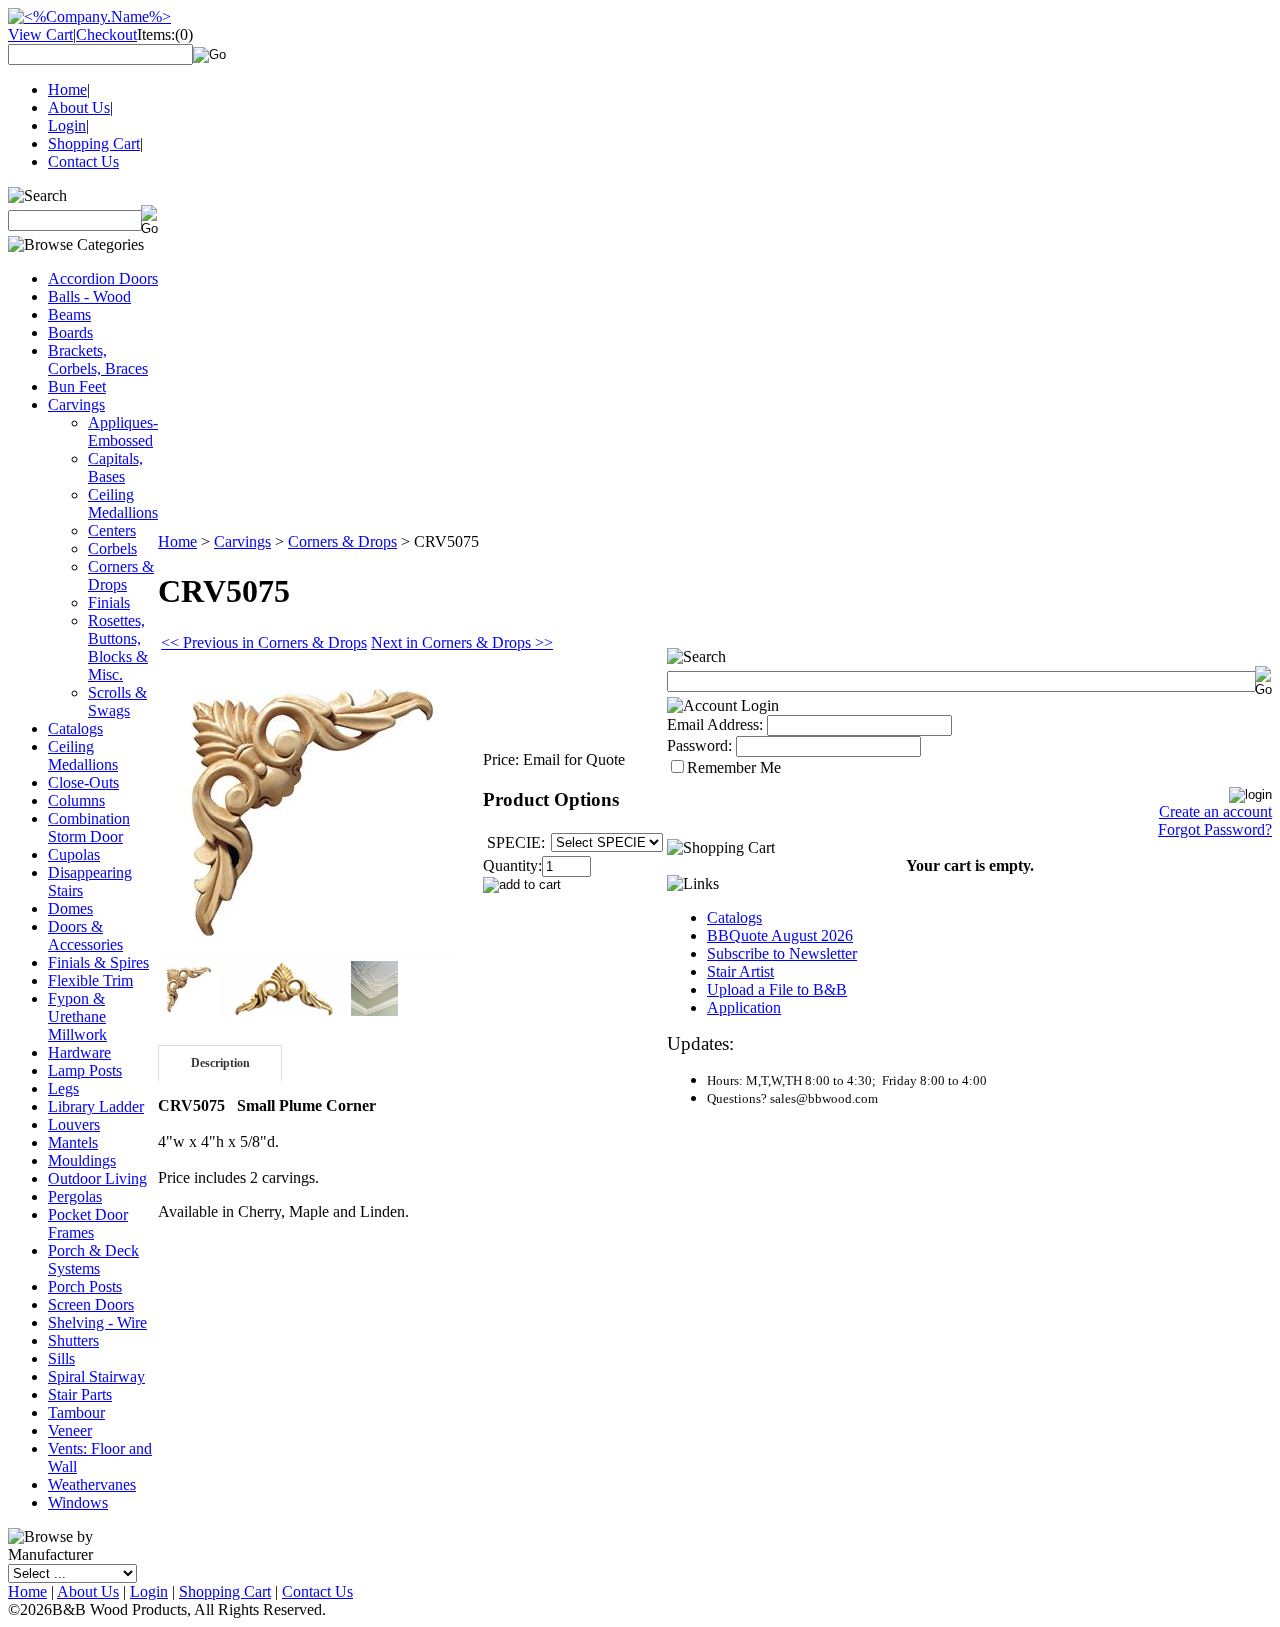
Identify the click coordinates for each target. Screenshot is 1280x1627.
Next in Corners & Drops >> (462, 642)
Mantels (73, 1142)
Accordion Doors (103, 278)
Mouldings (82, 1160)
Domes (70, 908)
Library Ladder (96, 1106)
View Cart (40, 34)
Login (67, 125)
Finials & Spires (98, 962)
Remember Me (734, 767)
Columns (76, 800)
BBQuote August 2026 (780, 935)
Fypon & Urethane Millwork (77, 1016)
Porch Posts (85, 1286)
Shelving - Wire (97, 1322)
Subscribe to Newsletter (782, 953)
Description (220, 1063)
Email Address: (715, 724)
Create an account (1215, 811)
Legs (63, 1088)
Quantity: (512, 865)
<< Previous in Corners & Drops (264, 642)
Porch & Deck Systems (93, 1259)
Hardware (79, 1052)
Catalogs (75, 728)
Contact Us (83, 161)
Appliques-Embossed (123, 431)
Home (67, 89)
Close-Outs (83, 782)
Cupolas (74, 854)
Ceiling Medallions (123, 503)
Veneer (70, 1430)
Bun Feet (77, 386)
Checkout (106, 34)
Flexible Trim (90, 980)
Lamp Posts (85, 1070)
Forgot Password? (1215, 829)
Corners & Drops (121, 575)
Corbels (112, 548)
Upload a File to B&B (777, 989)
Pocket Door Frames (88, 1223)
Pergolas (75, 1196)
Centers (112, 530)
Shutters (73, 1340)
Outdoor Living (97, 1178)
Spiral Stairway (96, 1376)
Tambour (76, 1412)
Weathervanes (92, 1484)
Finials (109, 602)
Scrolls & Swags (117, 701)
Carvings (76, 404)
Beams (69, 314)
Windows (78, 1502)
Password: (699, 745)
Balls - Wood (89, 296)
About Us (79, 107)
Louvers (74, 1124)
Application (744, 1007)
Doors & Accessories (85, 935)
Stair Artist (740, 971)
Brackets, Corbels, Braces (98, 359)
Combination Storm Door (89, 827)
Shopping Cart (94, 143)
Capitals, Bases (115, 467)
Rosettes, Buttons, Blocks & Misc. (118, 647)
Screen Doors (91, 1304)
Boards (70, 332)
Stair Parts (80, 1394)
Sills (61, 1358)
